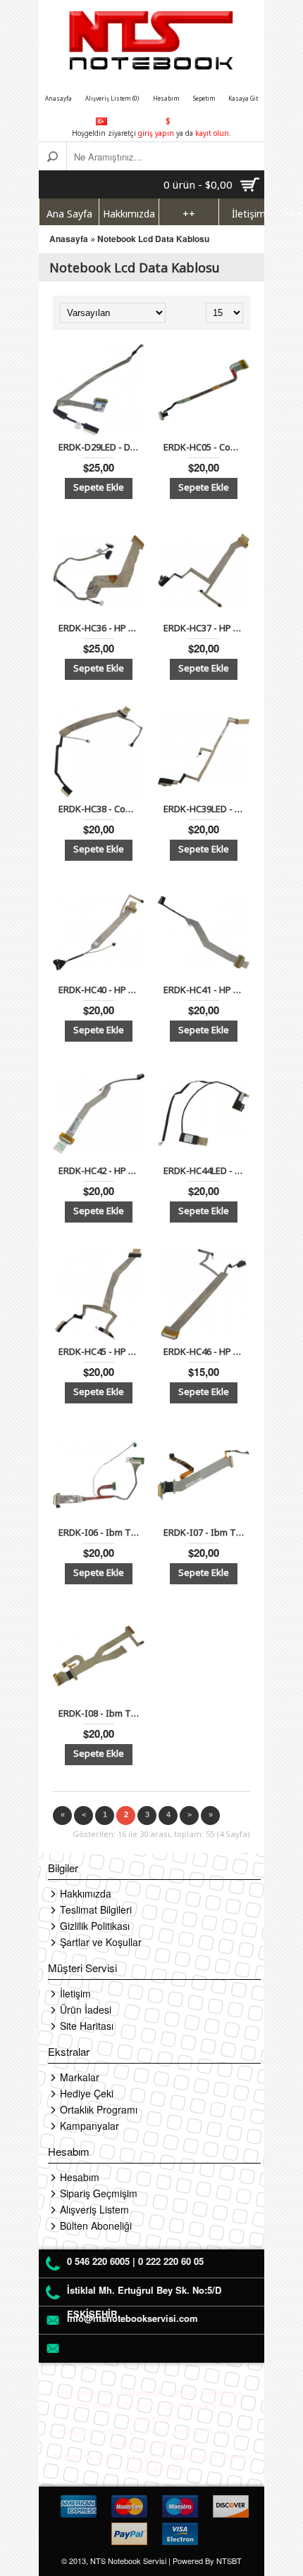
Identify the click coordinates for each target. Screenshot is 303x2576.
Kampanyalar (89, 2126)
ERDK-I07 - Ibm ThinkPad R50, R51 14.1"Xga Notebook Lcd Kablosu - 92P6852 (206, 1532)
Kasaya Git (243, 98)
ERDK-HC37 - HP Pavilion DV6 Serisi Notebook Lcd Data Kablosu (206, 628)
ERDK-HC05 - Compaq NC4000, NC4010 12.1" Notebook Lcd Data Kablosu (206, 447)
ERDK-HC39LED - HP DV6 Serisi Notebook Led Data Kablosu (206, 809)
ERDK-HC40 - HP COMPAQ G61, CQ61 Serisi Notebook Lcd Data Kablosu (101, 990)
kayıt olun (212, 133)
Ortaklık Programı (99, 2109)
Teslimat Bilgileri (96, 1909)
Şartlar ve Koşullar (101, 1942)
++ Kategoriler (189, 217)
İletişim (249, 214)
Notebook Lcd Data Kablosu (153, 239)
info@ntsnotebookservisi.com (132, 2318)
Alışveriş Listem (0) (112, 98)
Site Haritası (87, 2026)
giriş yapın (156, 133)
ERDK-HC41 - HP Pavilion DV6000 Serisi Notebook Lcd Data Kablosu (206, 990)
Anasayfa (58, 98)
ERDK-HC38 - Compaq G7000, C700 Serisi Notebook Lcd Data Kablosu (101, 809)
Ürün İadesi (86, 2009)
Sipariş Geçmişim (99, 2193)
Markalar (80, 2077)
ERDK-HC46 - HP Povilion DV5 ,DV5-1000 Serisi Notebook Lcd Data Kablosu (206, 1351)
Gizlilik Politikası (95, 1926)
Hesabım (166, 98)
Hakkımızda (129, 214)
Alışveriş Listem (94, 2209)
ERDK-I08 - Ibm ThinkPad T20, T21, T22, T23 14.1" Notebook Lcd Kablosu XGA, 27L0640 (101, 1713)
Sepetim (204, 98)
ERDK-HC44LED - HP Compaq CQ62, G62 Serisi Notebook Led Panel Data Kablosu (206, 1170)
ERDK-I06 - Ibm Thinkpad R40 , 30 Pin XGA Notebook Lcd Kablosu (101, 1532)
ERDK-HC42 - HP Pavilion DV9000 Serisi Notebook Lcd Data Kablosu (101, 1170)
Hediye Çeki (87, 2093)
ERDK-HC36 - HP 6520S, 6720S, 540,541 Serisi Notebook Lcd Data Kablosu (101, 628)
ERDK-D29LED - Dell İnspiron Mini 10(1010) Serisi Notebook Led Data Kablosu (101, 447)
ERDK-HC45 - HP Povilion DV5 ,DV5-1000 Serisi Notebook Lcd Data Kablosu (101, 1351)
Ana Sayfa (69, 214)
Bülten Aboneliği (96, 2225)
